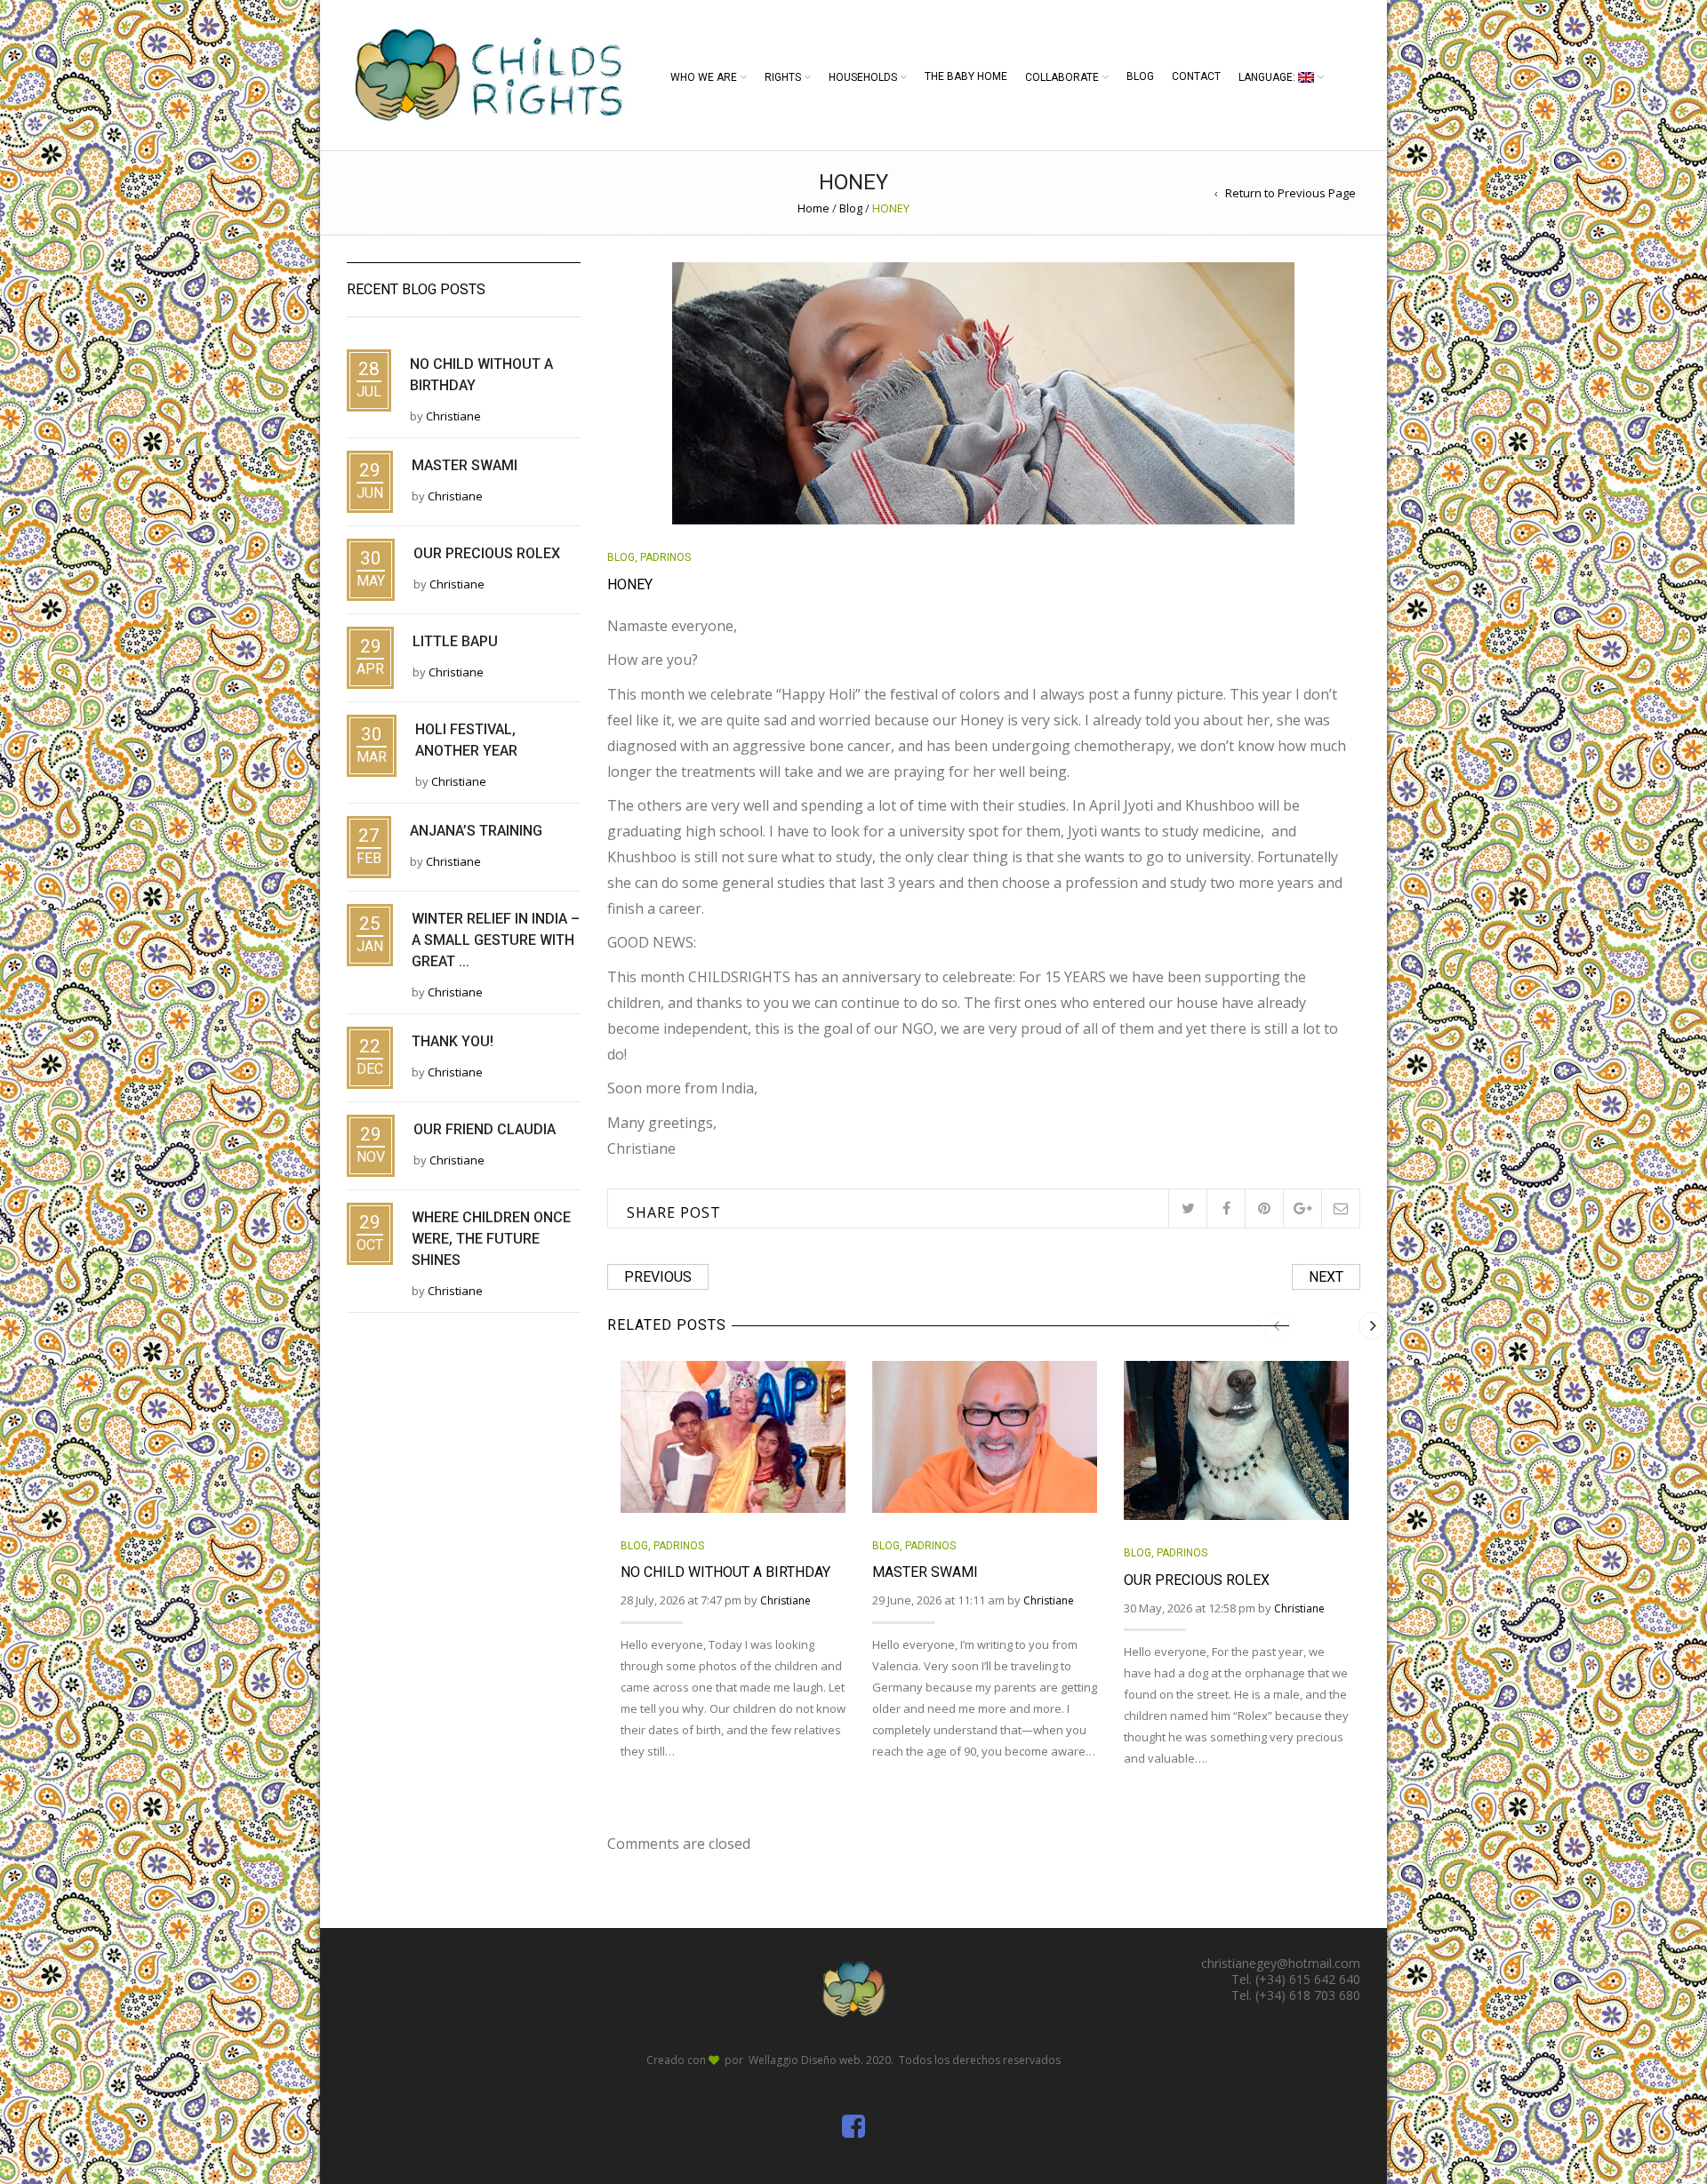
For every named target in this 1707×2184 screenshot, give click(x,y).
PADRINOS (665, 557)
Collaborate (1062, 77)
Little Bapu (455, 641)
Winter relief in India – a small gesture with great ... (496, 940)
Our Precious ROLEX (1197, 1580)
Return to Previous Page (1290, 193)
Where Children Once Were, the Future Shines (491, 1239)
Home (813, 208)
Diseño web (831, 2060)
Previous (658, 1277)
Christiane (785, 1600)
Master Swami (925, 1572)
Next (1326, 1277)
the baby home (966, 76)
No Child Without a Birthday (725, 1572)
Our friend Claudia (485, 1129)
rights (783, 77)
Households (863, 77)
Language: (1268, 77)
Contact (1196, 76)
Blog (1140, 76)
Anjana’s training (476, 831)
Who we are (704, 77)
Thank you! (453, 1041)
